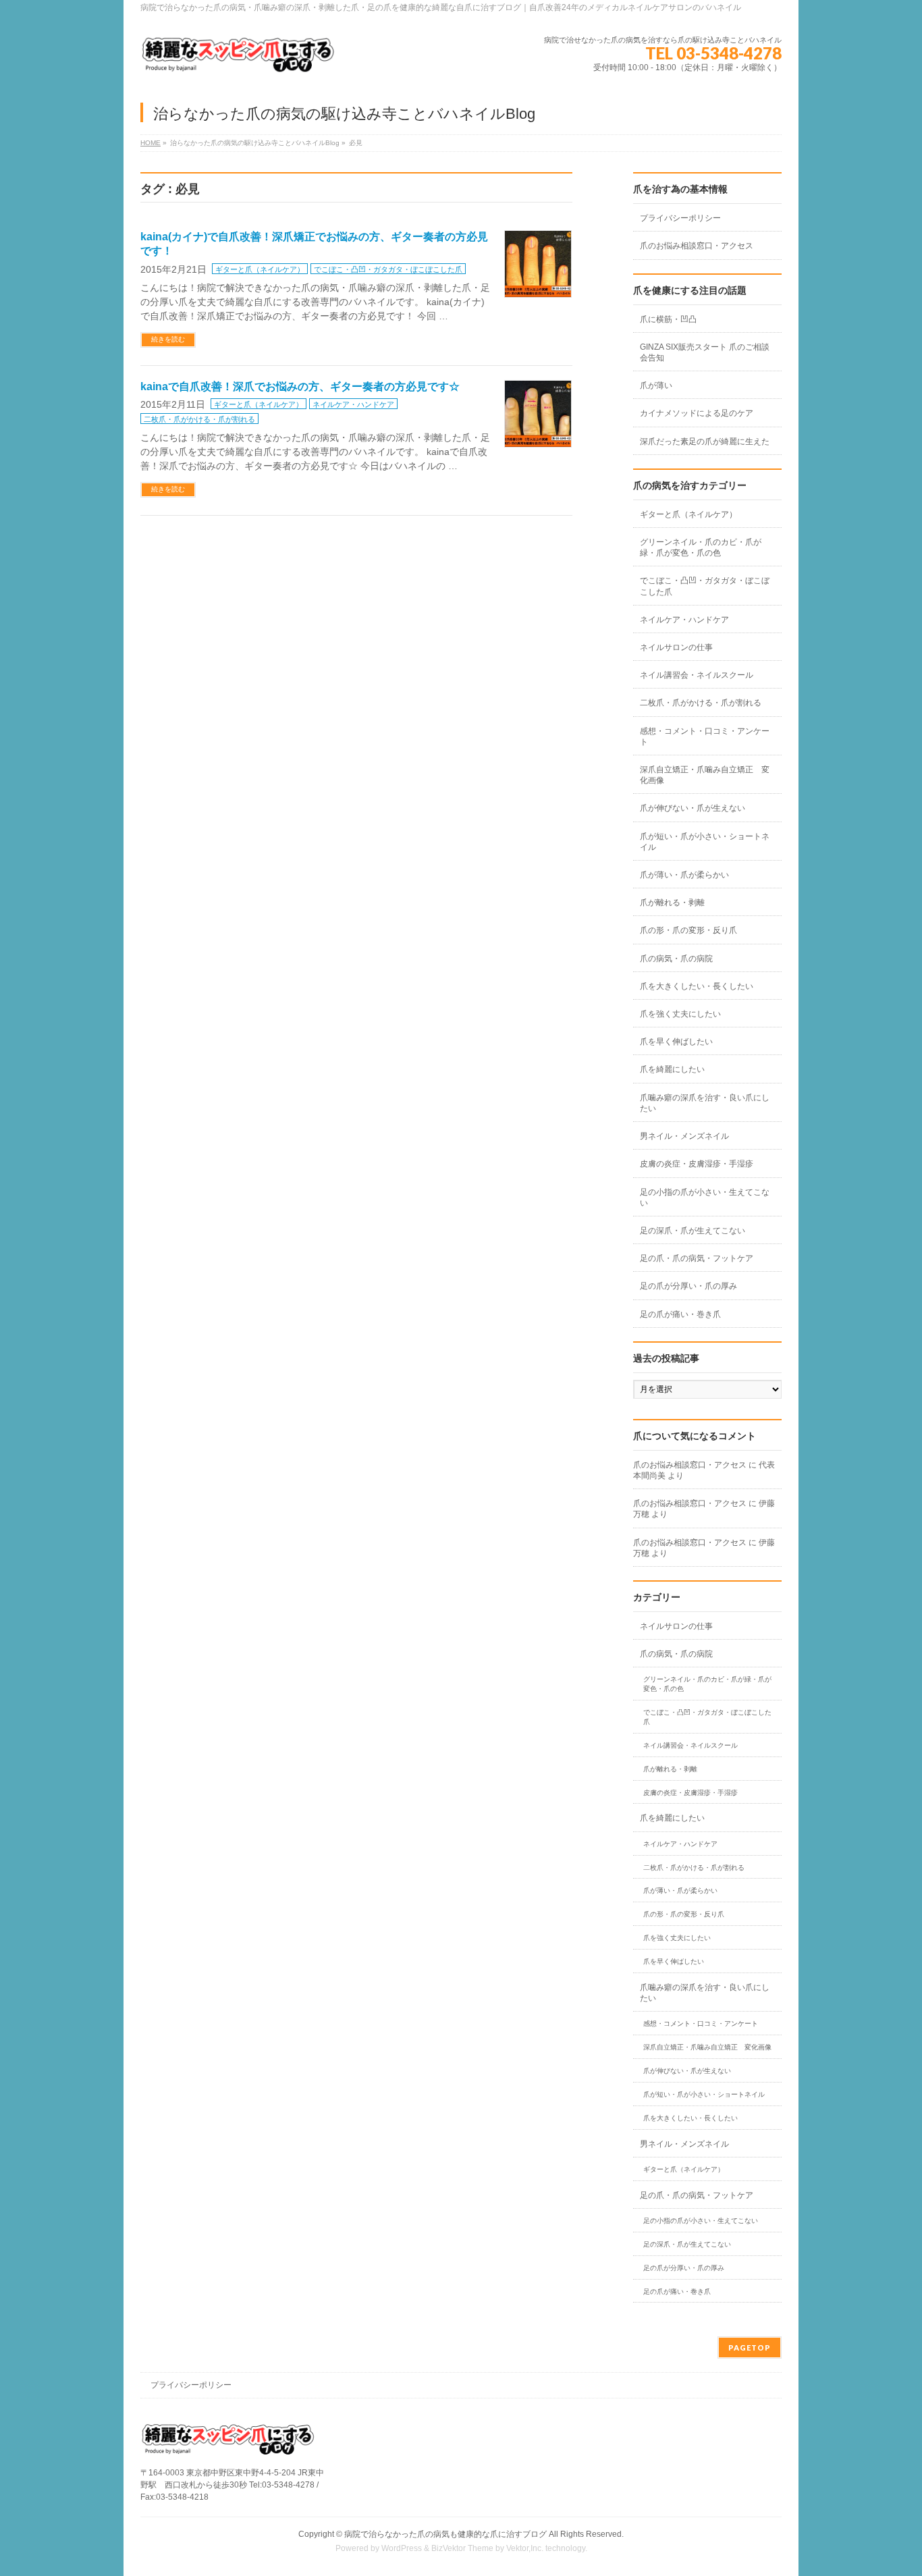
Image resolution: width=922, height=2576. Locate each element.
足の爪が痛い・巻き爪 (680, 1314)
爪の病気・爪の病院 (676, 959)
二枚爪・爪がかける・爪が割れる (199, 419)
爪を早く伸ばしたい (676, 1042)
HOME (151, 143)
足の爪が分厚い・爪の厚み (688, 1286)
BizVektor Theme (462, 2548)
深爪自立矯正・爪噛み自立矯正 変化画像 (705, 775)
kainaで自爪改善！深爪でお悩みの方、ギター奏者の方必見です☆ (300, 386)
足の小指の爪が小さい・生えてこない (705, 1198)
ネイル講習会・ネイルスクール (697, 675)
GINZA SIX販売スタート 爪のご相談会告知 (705, 352)
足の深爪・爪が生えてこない (693, 1231)
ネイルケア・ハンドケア (353, 404)
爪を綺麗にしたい (672, 1069)
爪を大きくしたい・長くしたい (697, 986)
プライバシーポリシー (680, 218)
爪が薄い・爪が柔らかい (684, 875)
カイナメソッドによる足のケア (697, 413)
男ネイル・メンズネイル (684, 1136)
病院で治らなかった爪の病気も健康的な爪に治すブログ (445, 2534)
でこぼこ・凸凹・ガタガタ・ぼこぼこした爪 (388, 269)
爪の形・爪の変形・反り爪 (688, 930)
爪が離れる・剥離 (672, 903)
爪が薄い (656, 385)
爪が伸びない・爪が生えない (693, 808)
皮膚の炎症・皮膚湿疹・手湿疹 (697, 1164)
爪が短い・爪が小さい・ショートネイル (705, 842)
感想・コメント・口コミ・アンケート (705, 736)
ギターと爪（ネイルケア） (260, 269)
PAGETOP (750, 2347)
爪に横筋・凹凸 (668, 319)
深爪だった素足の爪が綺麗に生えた (705, 441)
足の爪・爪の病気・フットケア (697, 1258)
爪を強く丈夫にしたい (680, 1014)
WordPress (402, 2548)
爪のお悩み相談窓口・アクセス (697, 246)
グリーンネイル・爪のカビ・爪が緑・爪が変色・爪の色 (701, 547)
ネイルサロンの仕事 (676, 647)
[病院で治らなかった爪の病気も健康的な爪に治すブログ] (238, 60)
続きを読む (168, 339)
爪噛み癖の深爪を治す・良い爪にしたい (705, 1103)
